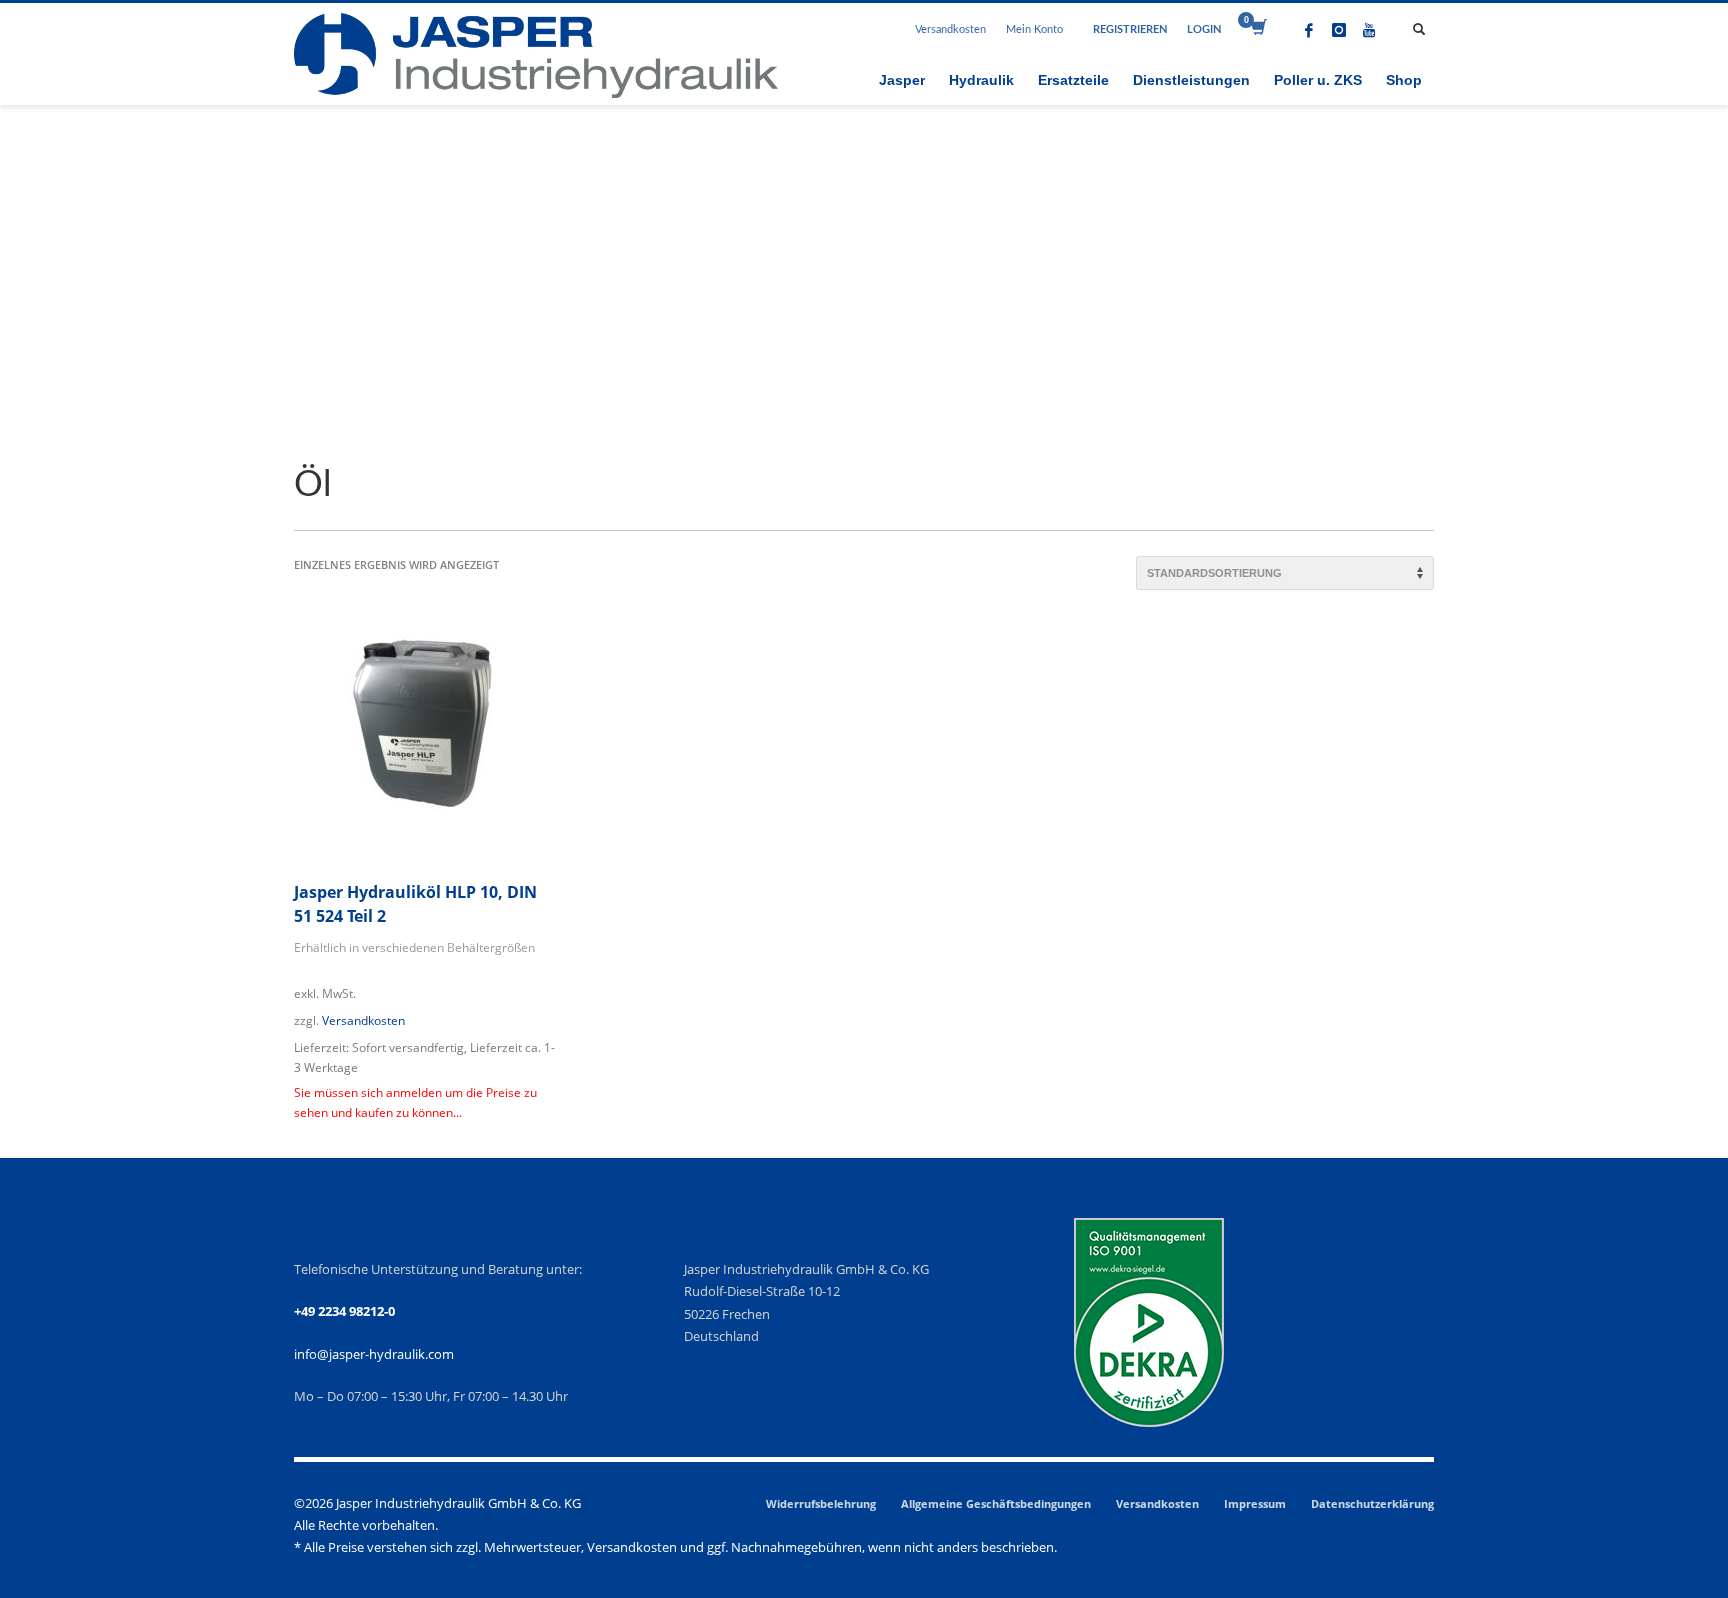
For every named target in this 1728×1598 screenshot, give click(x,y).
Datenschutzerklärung (1372, 1503)
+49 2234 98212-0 (344, 1311)
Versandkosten (950, 29)
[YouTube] (1369, 30)
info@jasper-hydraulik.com (374, 1354)
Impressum (1255, 1503)
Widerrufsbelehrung (821, 1503)
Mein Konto (1034, 29)
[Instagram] (1339, 30)
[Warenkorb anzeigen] (1257, 30)
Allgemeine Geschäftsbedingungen (996, 1503)
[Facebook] (1309, 30)
